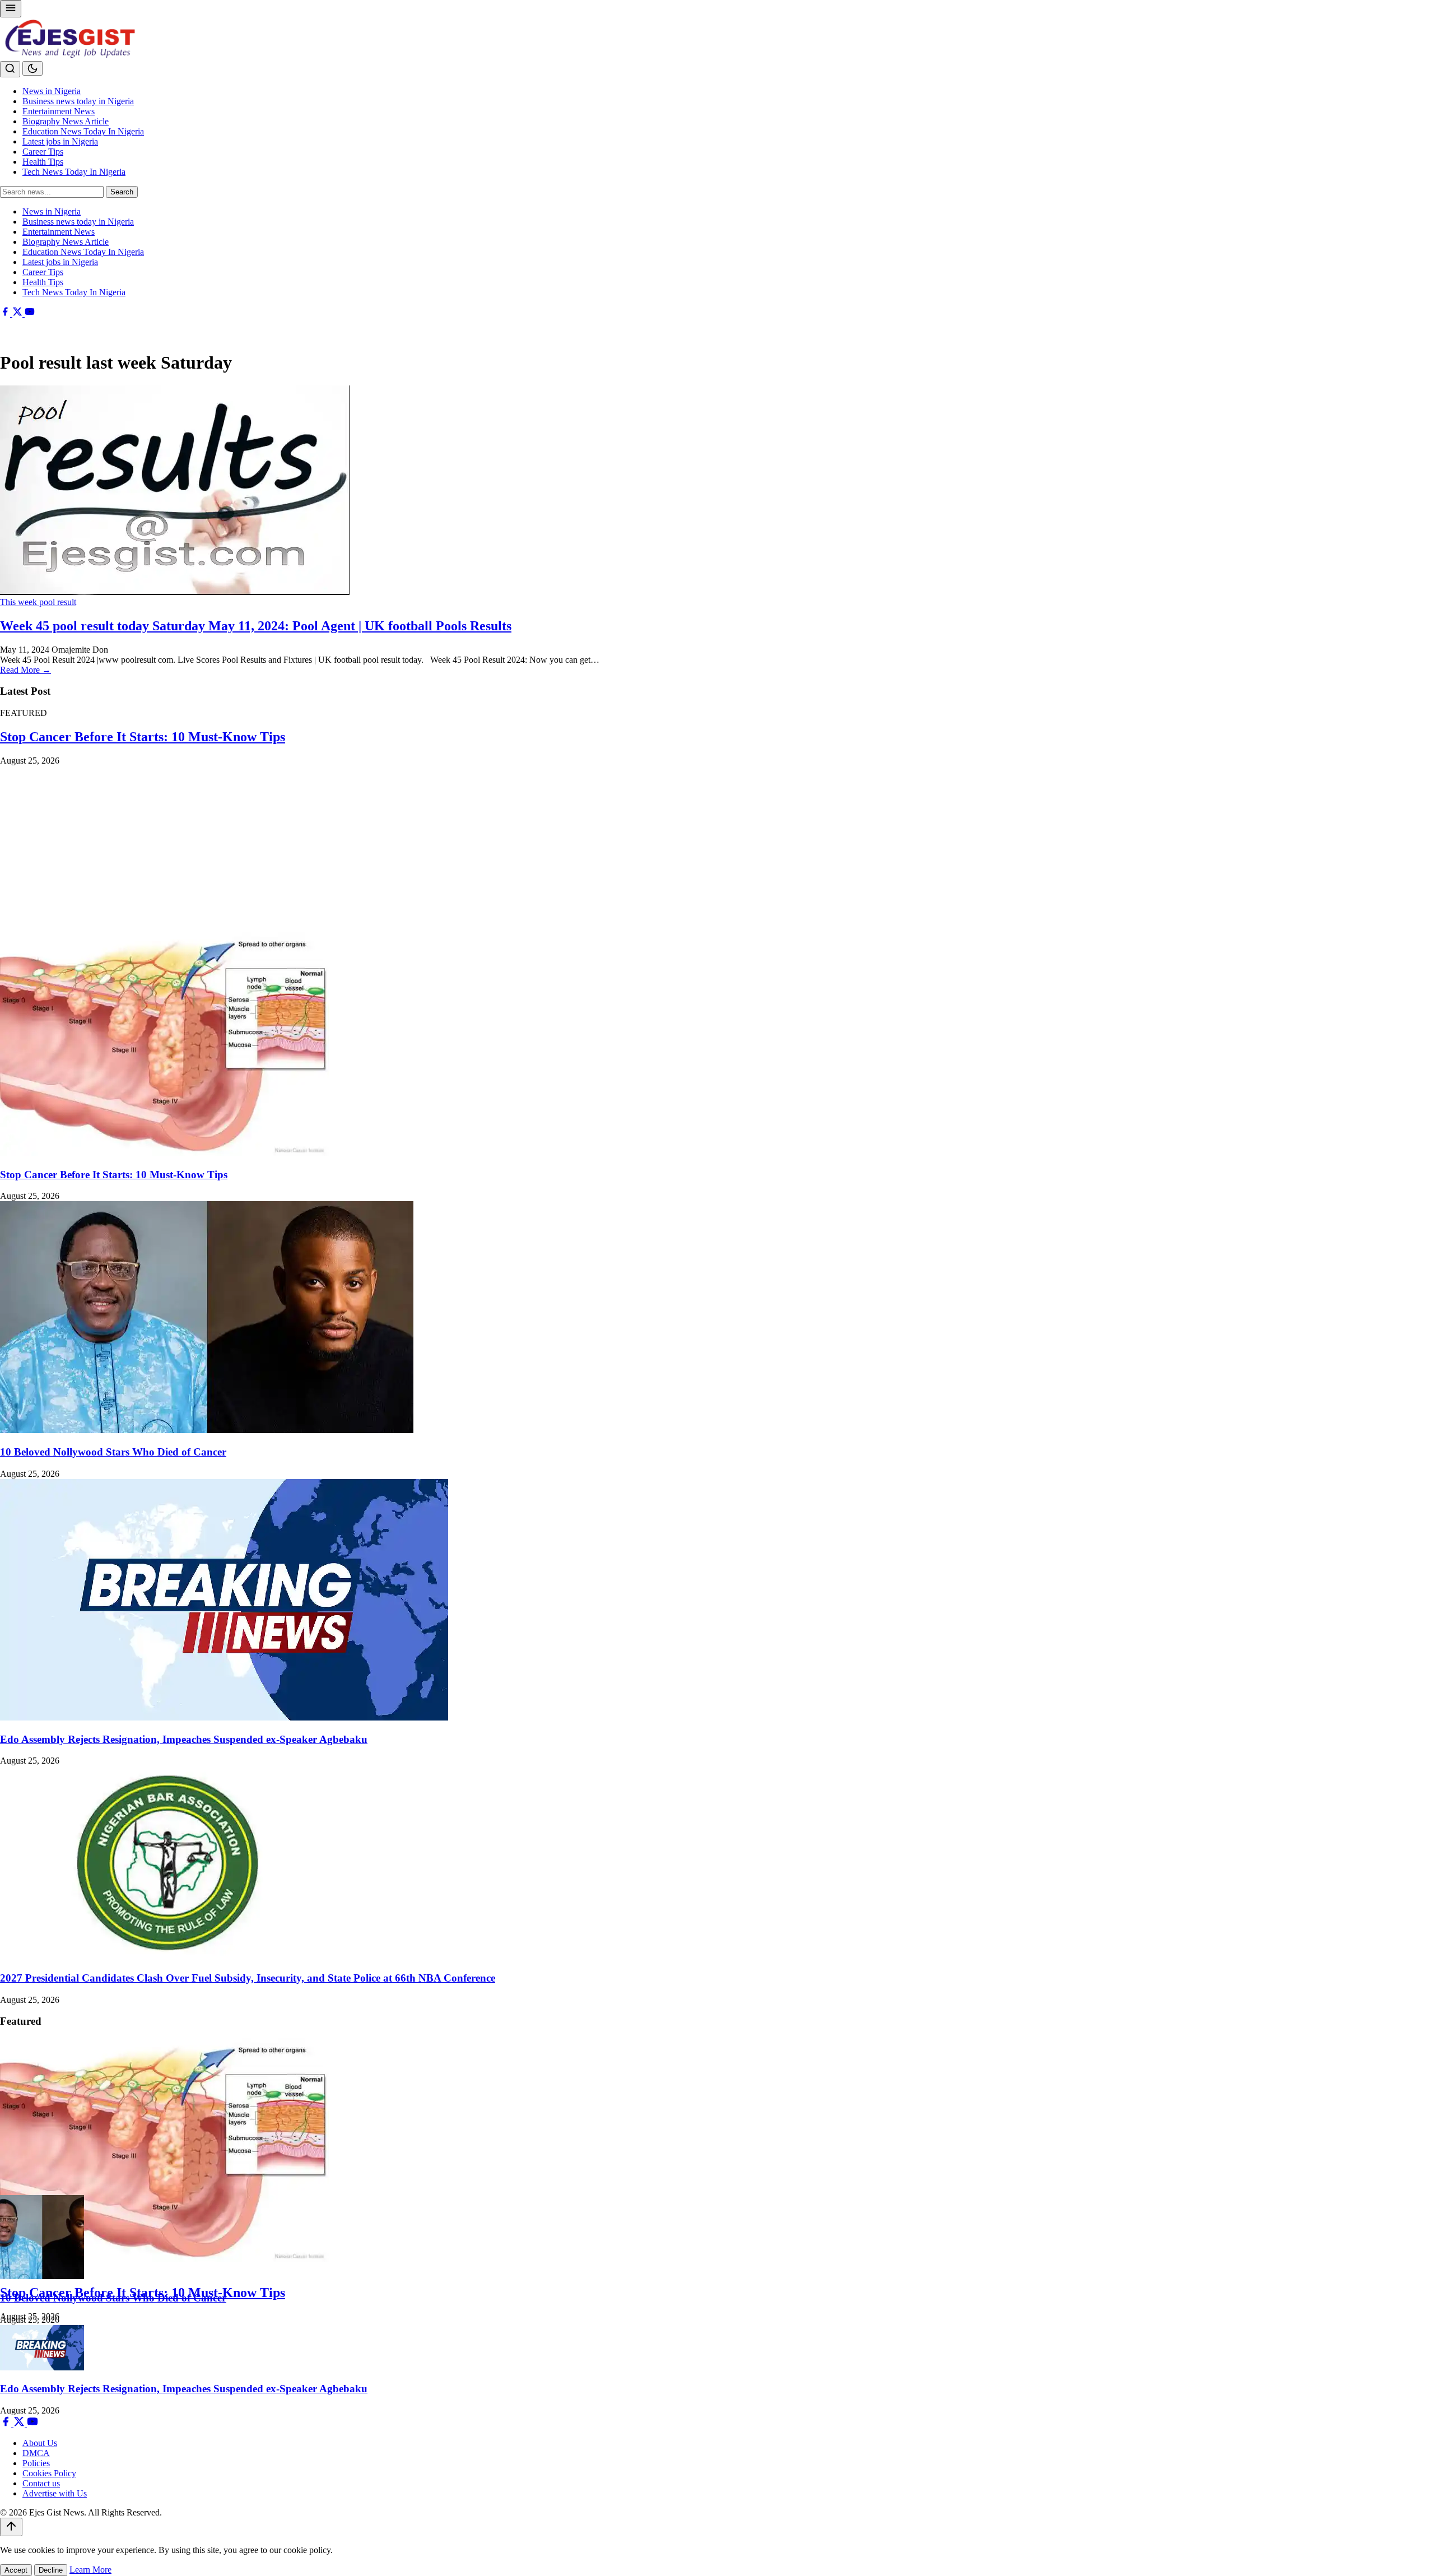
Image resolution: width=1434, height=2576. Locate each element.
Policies (36, 2463)
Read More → (25, 670)
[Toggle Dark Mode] (32, 68)
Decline (51, 2570)
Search (122, 192)
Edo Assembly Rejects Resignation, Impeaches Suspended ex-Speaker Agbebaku (184, 1739)
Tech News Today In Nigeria (74, 172)
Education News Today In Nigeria (83, 131)
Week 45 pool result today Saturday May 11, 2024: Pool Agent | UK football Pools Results (256, 626)
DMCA (36, 2453)
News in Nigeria (52, 91)
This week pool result (38, 602)
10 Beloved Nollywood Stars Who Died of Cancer (113, 1452)
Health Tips (43, 162)
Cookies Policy (49, 2473)
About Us (40, 2443)
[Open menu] (11, 9)
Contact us (41, 2483)
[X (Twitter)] (18, 313)
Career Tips (43, 152)
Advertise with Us (55, 2493)
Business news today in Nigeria (78, 101)
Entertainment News (59, 111)
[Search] (10, 69)
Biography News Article (66, 121)
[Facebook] (6, 313)
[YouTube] (30, 313)
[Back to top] (11, 2527)
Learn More (90, 2570)
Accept (16, 2570)
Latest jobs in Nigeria (60, 141)
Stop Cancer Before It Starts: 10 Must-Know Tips (143, 737)
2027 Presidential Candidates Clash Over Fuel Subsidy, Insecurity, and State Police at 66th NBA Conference (248, 1978)
